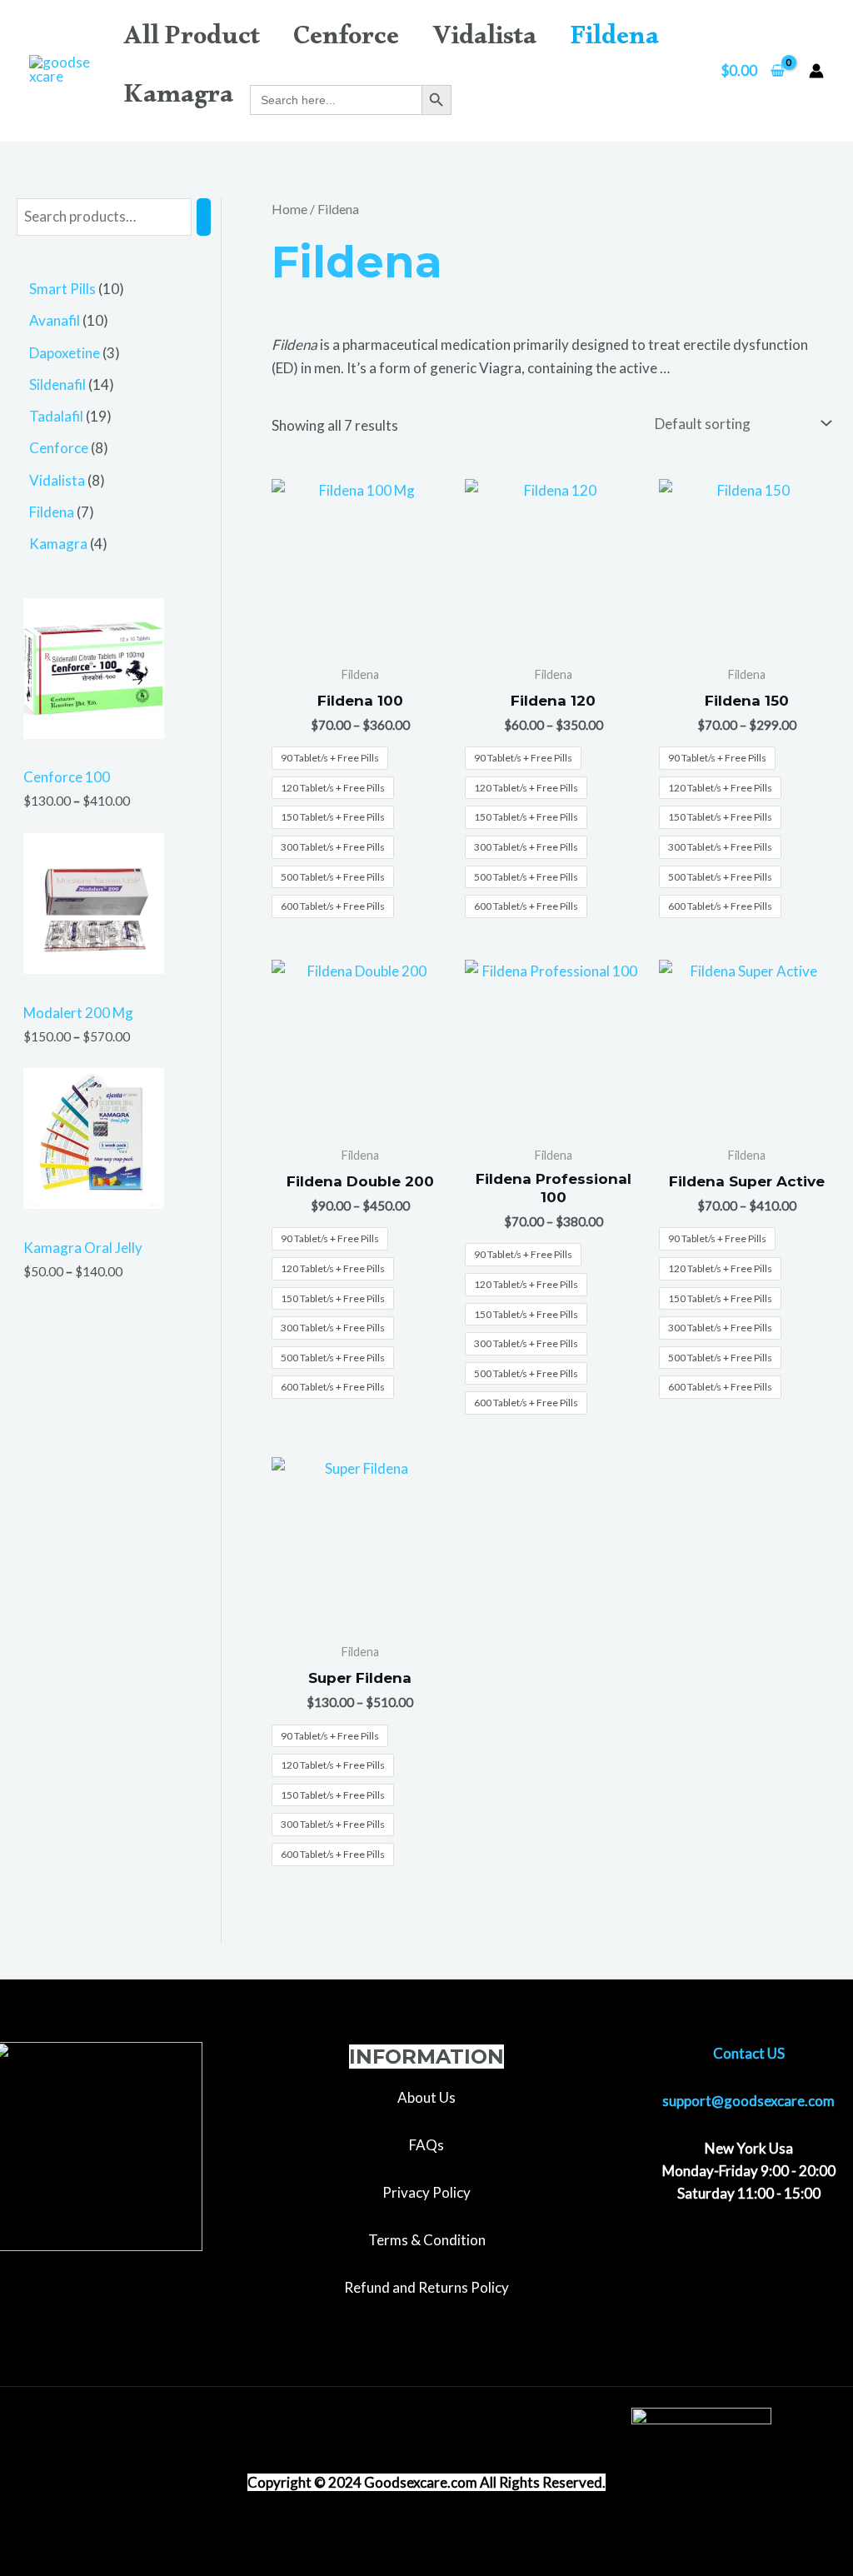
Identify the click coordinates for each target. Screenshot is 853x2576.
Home (289, 209)
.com (462, 2482)
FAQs (426, 2145)
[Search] (204, 217)
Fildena (614, 41)
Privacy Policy (426, 2192)
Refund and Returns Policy (426, 2287)
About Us (426, 2097)
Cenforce (346, 41)
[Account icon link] (816, 71)
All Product (192, 41)
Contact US (749, 2053)
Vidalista (484, 41)
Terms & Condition (427, 2240)
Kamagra (178, 99)
